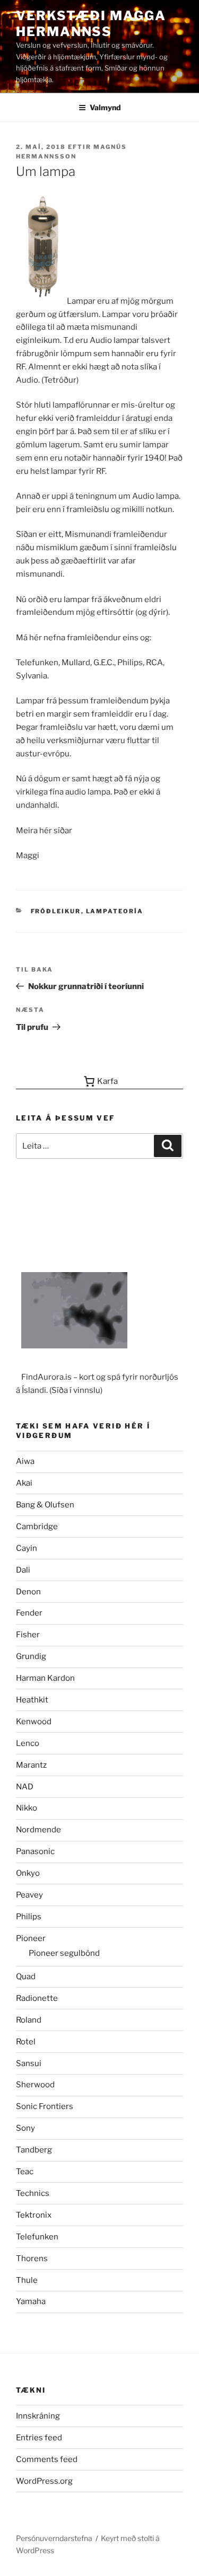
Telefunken (37, 2237)
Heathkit (32, 1700)
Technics (33, 2193)
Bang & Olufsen (45, 1505)
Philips (29, 1917)
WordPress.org (44, 2481)
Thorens (32, 2259)
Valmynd (105, 107)
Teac (25, 2172)
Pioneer (31, 1938)
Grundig (31, 1656)
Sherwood (35, 2085)
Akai (24, 1483)
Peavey (29, 1895)
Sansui (29, 2063)
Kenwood (34, 1722)
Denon (28, 1592)
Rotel (26, 2042)
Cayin (27, 1548)
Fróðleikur (56, 911)
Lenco (28, 1743)
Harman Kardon (45, 1678)
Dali (23, 1570)
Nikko (27, 1808)
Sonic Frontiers (45, 2106)
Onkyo (28, 1873)
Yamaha (31, 2301)
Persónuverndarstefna (54, 2538)
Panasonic (35, 1851)
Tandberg (34, 2150)
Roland (29, 2020)
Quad (26, 1977)
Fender (29, 1613)
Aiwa (25, 1461)
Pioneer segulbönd (64, 1953)
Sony (25, 2128)
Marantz (31, 1765)
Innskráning (38, 2416)
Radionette (37, 1998)
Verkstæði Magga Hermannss (91, 24)
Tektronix (34, 2215)
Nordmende (38, 1830)
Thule (27, 2280)
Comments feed (47, 2459)
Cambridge (37, 1527)
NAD (25, 1787)
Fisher (28, 1635)
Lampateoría (115, 911)
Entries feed (39, 2438)
